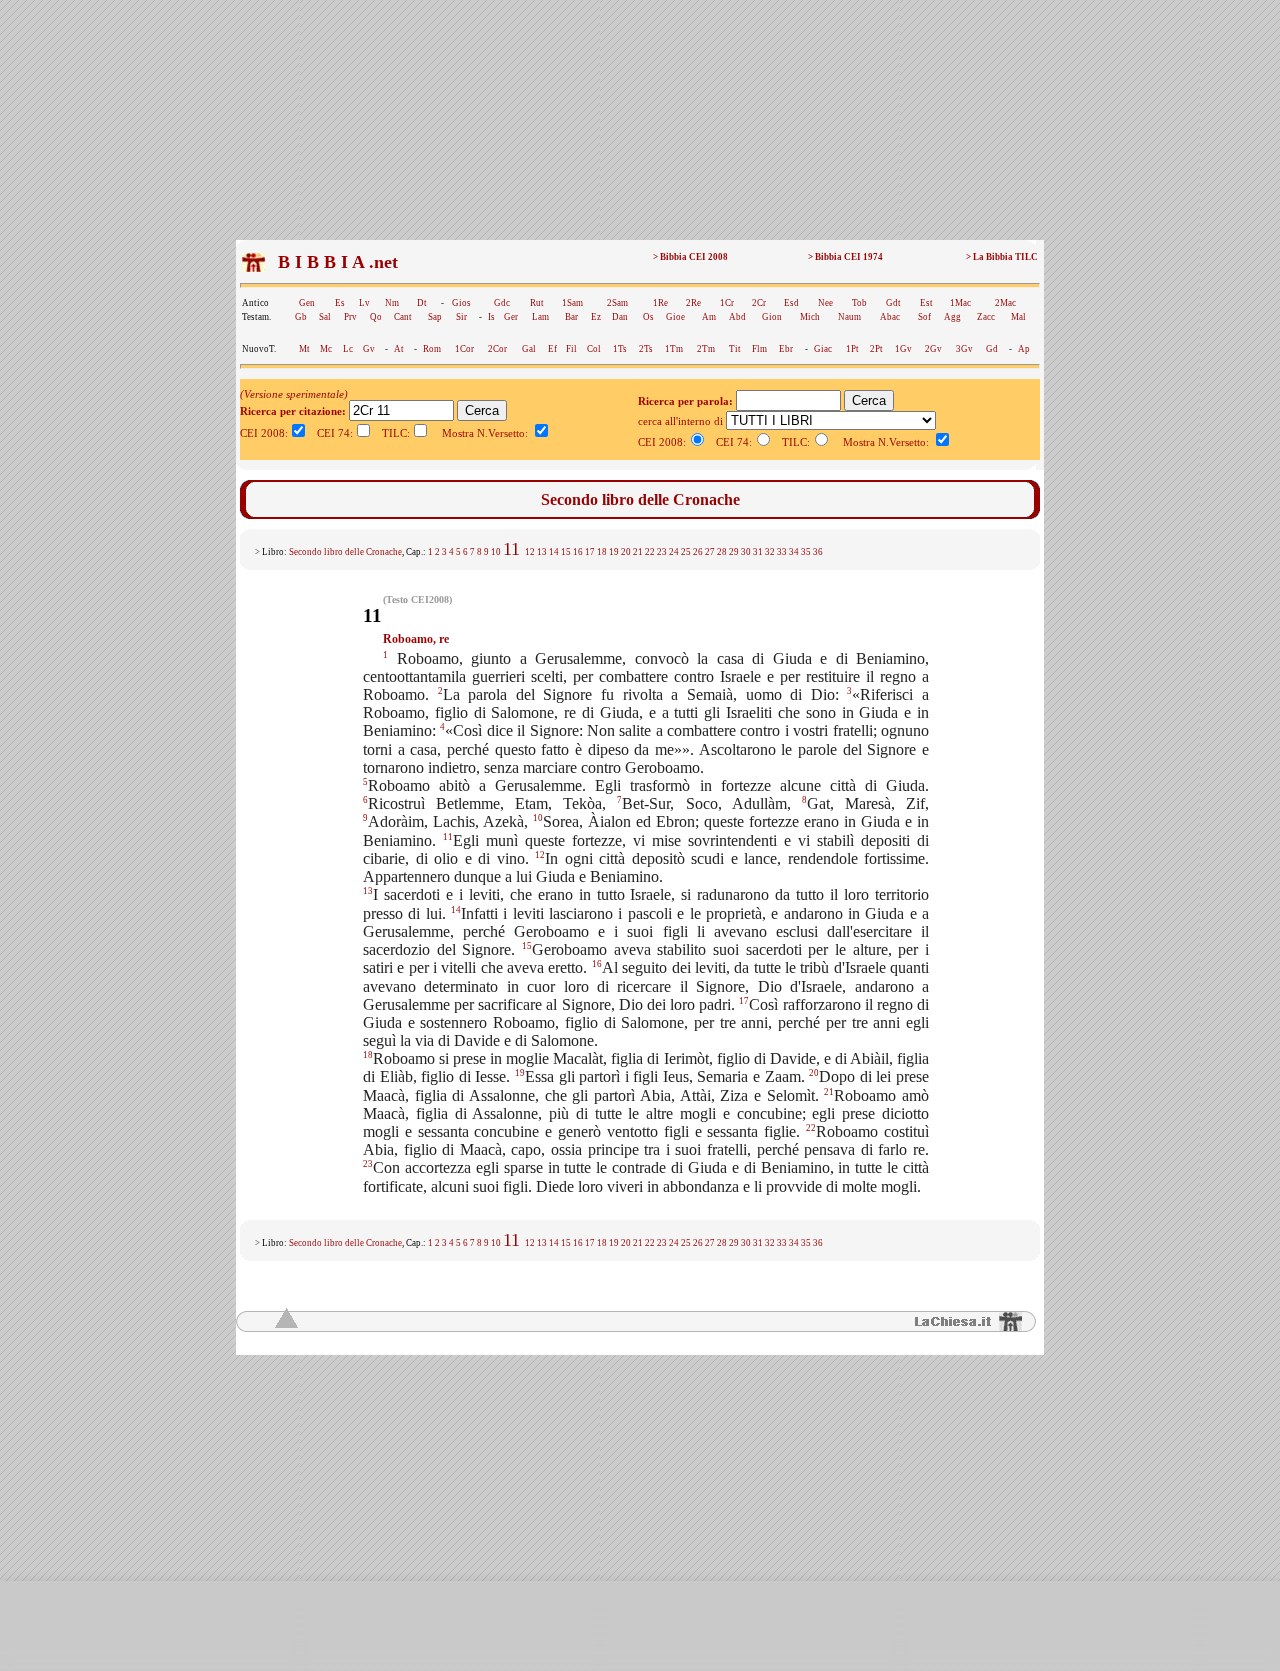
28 (722, 552)
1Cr (727, 303)
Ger (511, 317)
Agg (952, 317)
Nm (392, 303)
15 (566, 552)
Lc (348, 349)
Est (926, 303)
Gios (461, 303)
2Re (693, 303)
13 (542, 552)
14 (554, 552)
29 (734, 552)
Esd (791, 303)
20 (626, 552)
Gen (307, 303)
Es (340, 303)
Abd (737, 317)
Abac (890, 317)
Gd (992, 349)
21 (638, 552)
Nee (825, 303)
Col (594, 349)
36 (818, 552)
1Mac (960, 303)
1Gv (903, 349)
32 (770, 552)
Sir (461, 317)
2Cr (759, 303)
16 (578, 552)
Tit (735, 349)
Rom (432, 349)
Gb (301, 317)
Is (491, 317)
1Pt (852, 349)
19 (614, 552)
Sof (924, 317)
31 (758, 552)
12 (530, 552)
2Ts (646, 349)
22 (650, 552)
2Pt (876, 349)
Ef (552, 349)
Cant (403, 317)
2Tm (706, 349)
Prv (350, 317)
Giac (823, 349)
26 (698, 552)
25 (686, 552)
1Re (660, 303)
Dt (422, 303)
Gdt (893, 303)
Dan (620, 317)
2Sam (617, 303)
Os (648, 317)
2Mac (1005, 303)
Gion (772, 317)
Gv (369, 349)
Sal (325, 317)
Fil (571, 349)
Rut (537, 303)
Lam (540, 317)
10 (496, 552)
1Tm (674, 349)
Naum (849, 317)
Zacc (986, 317)
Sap (435, 317)
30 (746, 552)
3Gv (964, 349)
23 (662, 552)
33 (782, 552)
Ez (596, 317)
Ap (1024, 349)
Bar (571, 317)
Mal (1018, 317)
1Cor (464, 349)
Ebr (786, 349)
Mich (810, 317)
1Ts (620, 349)
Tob (859, 303)
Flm (759, 349)
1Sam (572, 303)
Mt (304, 349)
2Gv (933, 349)
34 (794, 552)
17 (590, 552)
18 (602, 552)
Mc (326, 349)
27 (710, 552)
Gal (529, 349)
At (399, 349)
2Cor (497, 349)
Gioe (675, 317)
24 (674, 552)
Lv (364, 303)
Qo (376, 317)
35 (806, 552)
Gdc (502, 303)
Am (709, 317)
